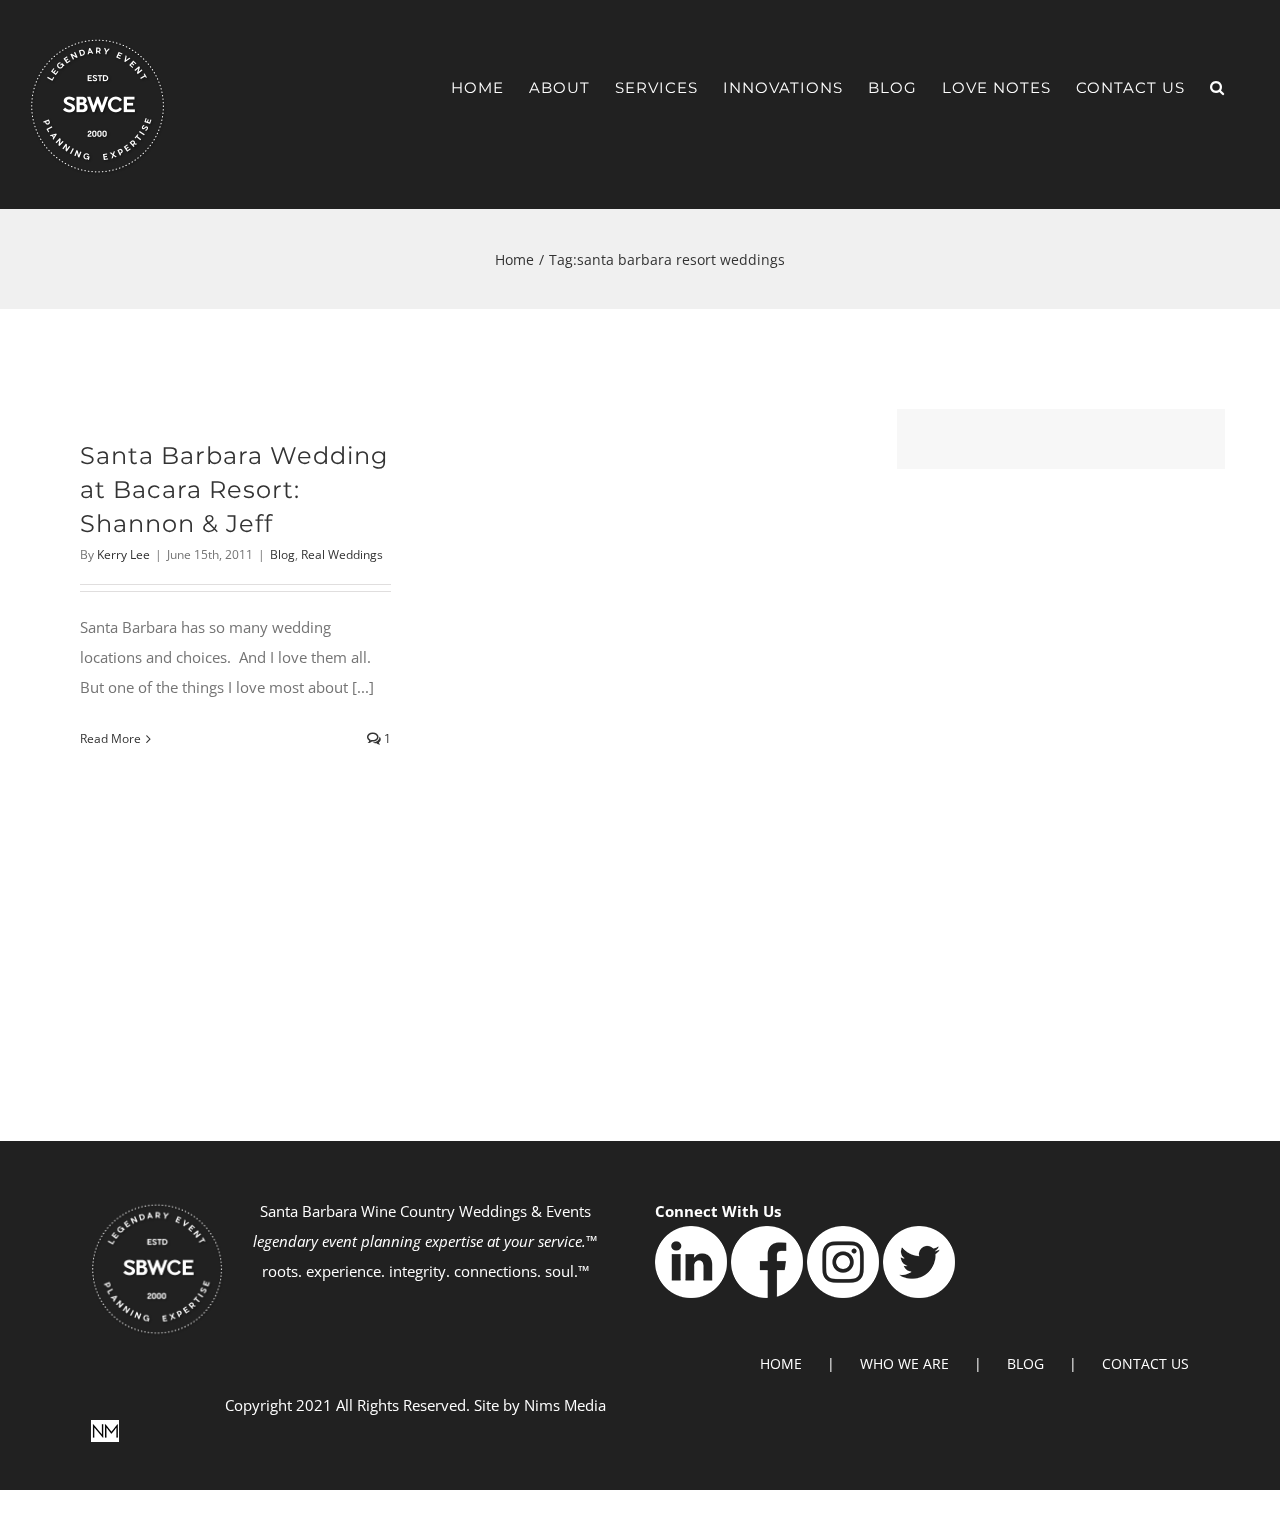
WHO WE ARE (904, 1363)
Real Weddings (342, 554)
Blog (282, 554)
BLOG (1025, 1363)
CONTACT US (1145, 1363)
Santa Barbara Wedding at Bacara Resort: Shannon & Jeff (234, 489)
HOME (781, 1363)
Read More (110, 738)
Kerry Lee (123, 554)
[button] (1217, 87)
